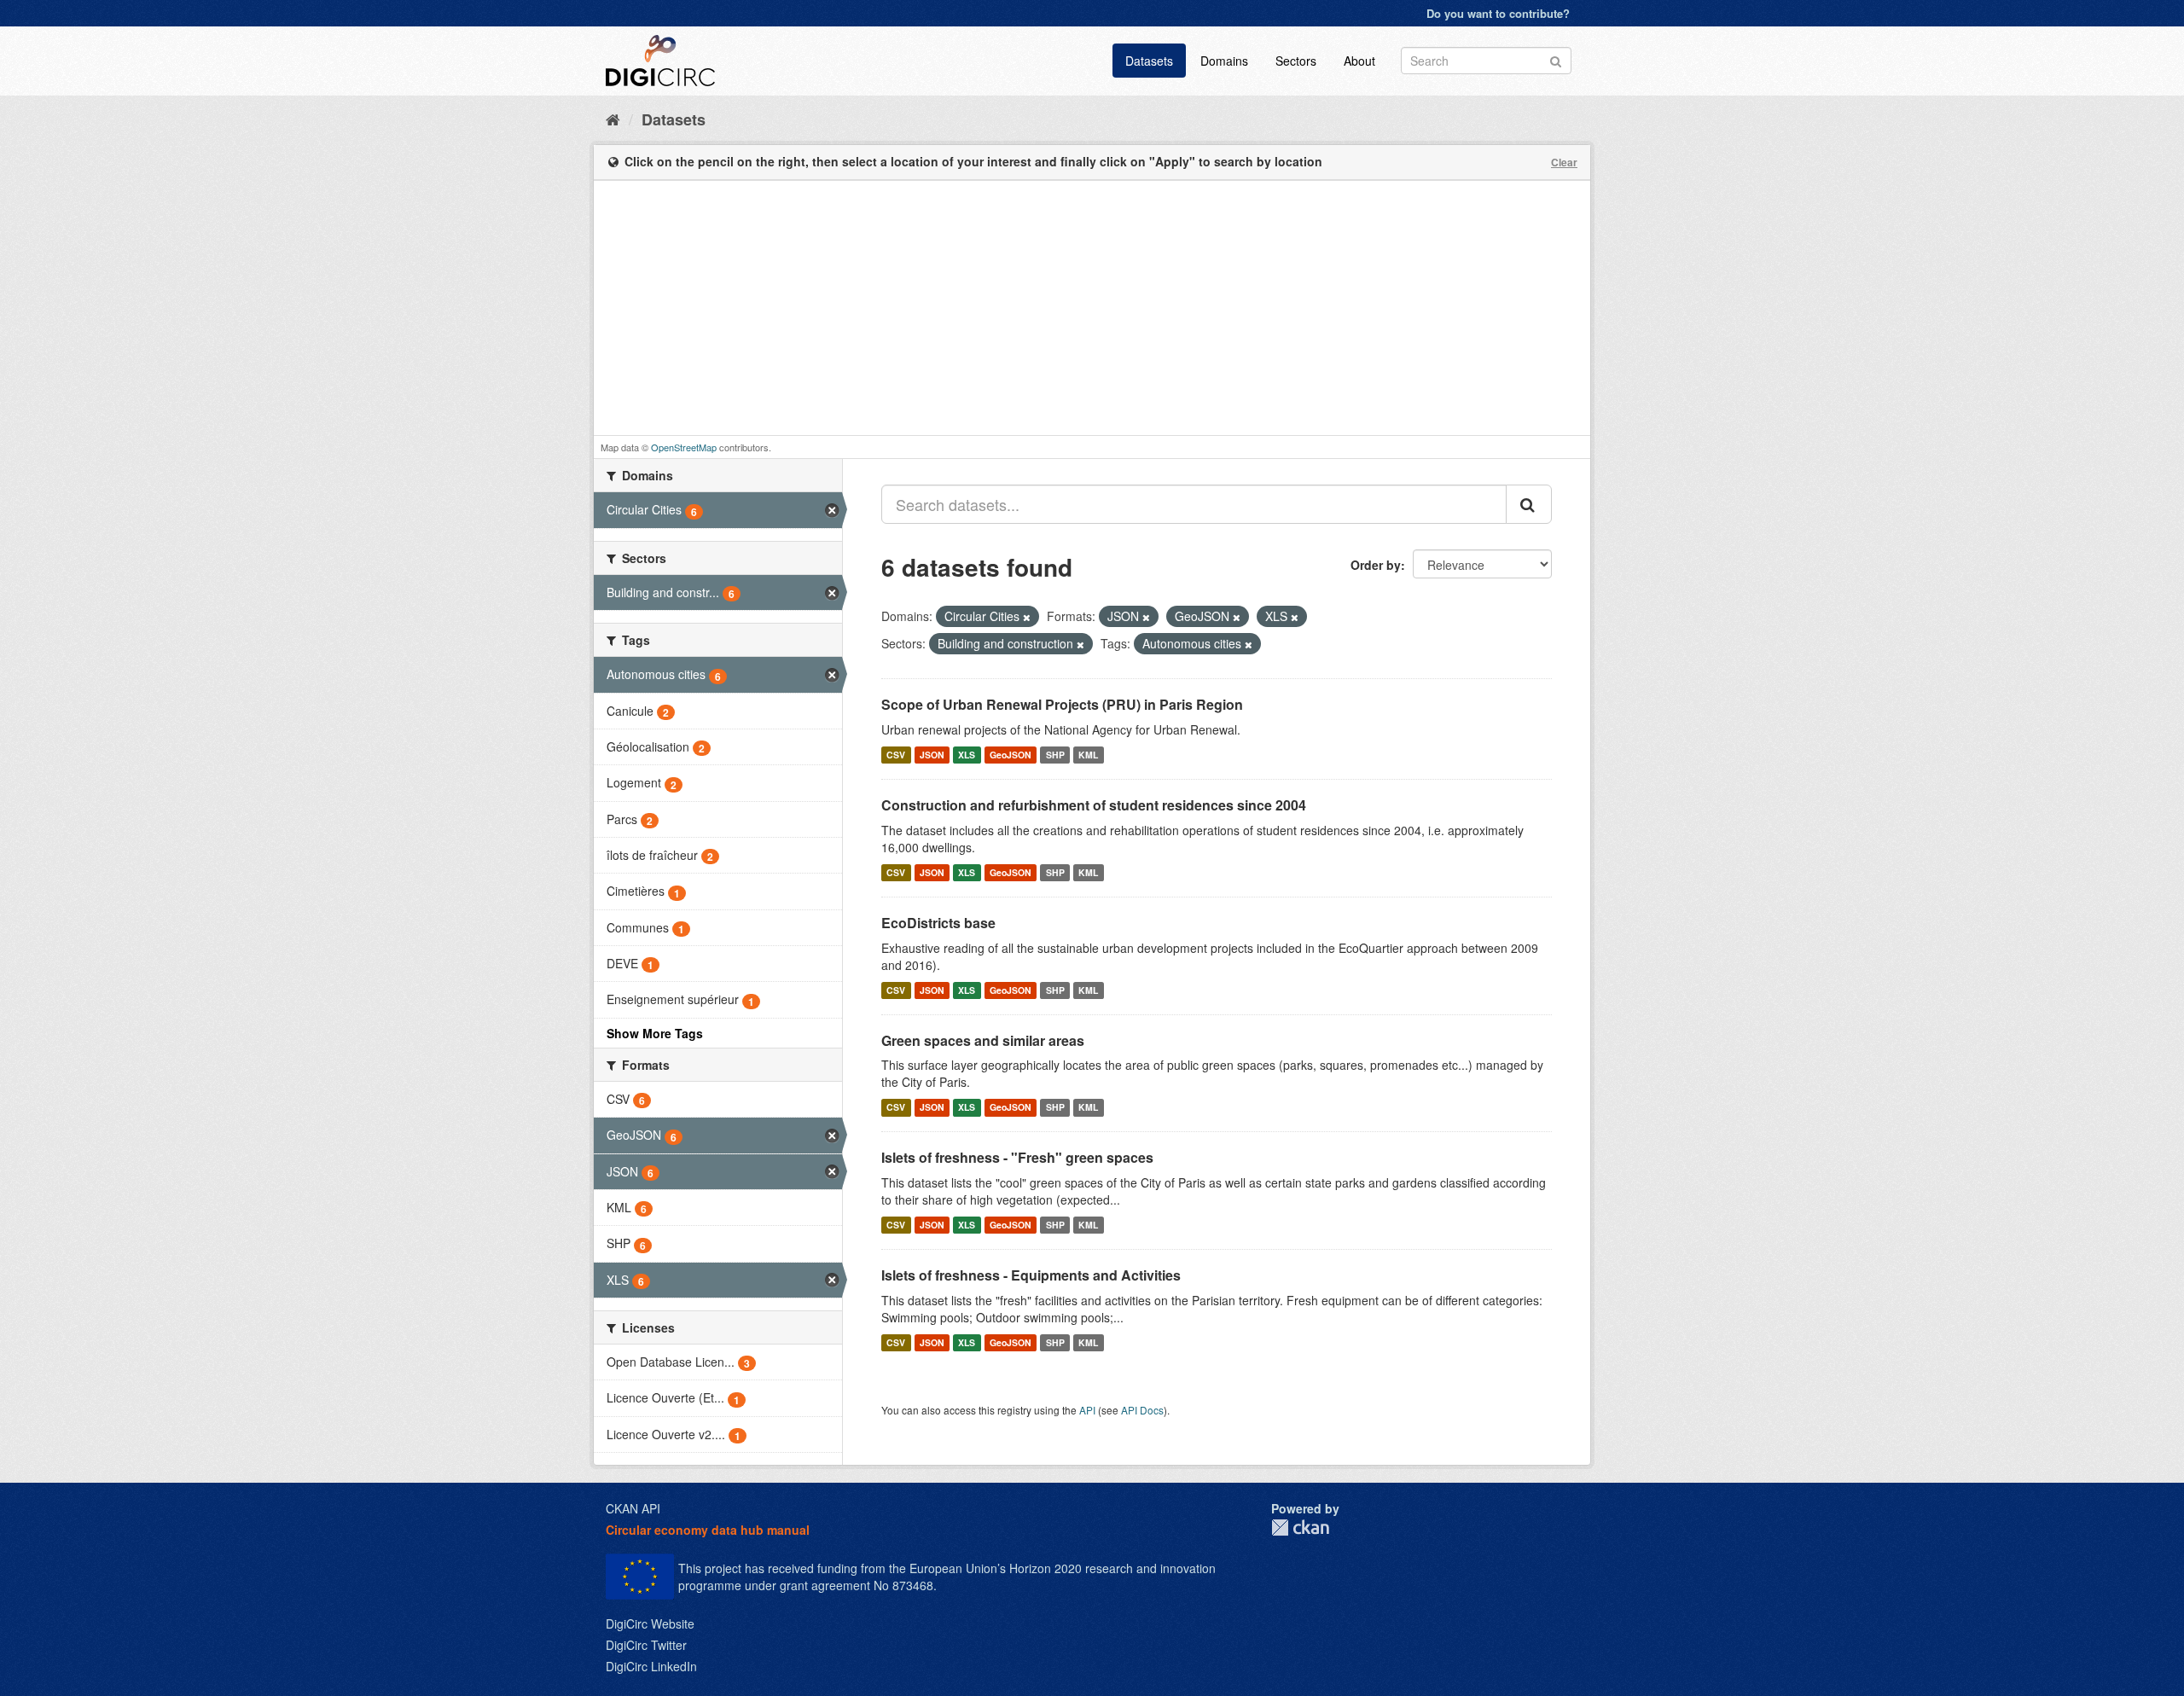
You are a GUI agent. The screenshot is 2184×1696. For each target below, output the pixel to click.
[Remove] (1027, 617)
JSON (932, 755)
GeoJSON (1011, 755)
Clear (1564, 162)
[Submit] (1556, 59)
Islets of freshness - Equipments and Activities (1031, 1275)
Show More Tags (655, 1033)
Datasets (1149, 61)
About (1359, 61)
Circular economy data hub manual (708, 1530)
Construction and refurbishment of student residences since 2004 (1094, 805)
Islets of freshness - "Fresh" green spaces (1017, 1157)
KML (1088, 755)
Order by (1376, 565)
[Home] (613, 119)
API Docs (1142, 1410)
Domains (1224, 61)
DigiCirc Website (650, 1623)
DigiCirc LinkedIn (651, 1666)
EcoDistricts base (938, 923)
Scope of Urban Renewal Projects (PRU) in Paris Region (1062, 704)
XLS (967, 755)
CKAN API (633, 1508)
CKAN (1300, 1528)
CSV (896, 755)
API (1087, 1410)
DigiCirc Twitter (646, 1645)
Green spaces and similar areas (983, 1040)
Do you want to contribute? (1498, 13)
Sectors (1296, 61)
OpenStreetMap (684, 447)
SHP (1055, 755)
